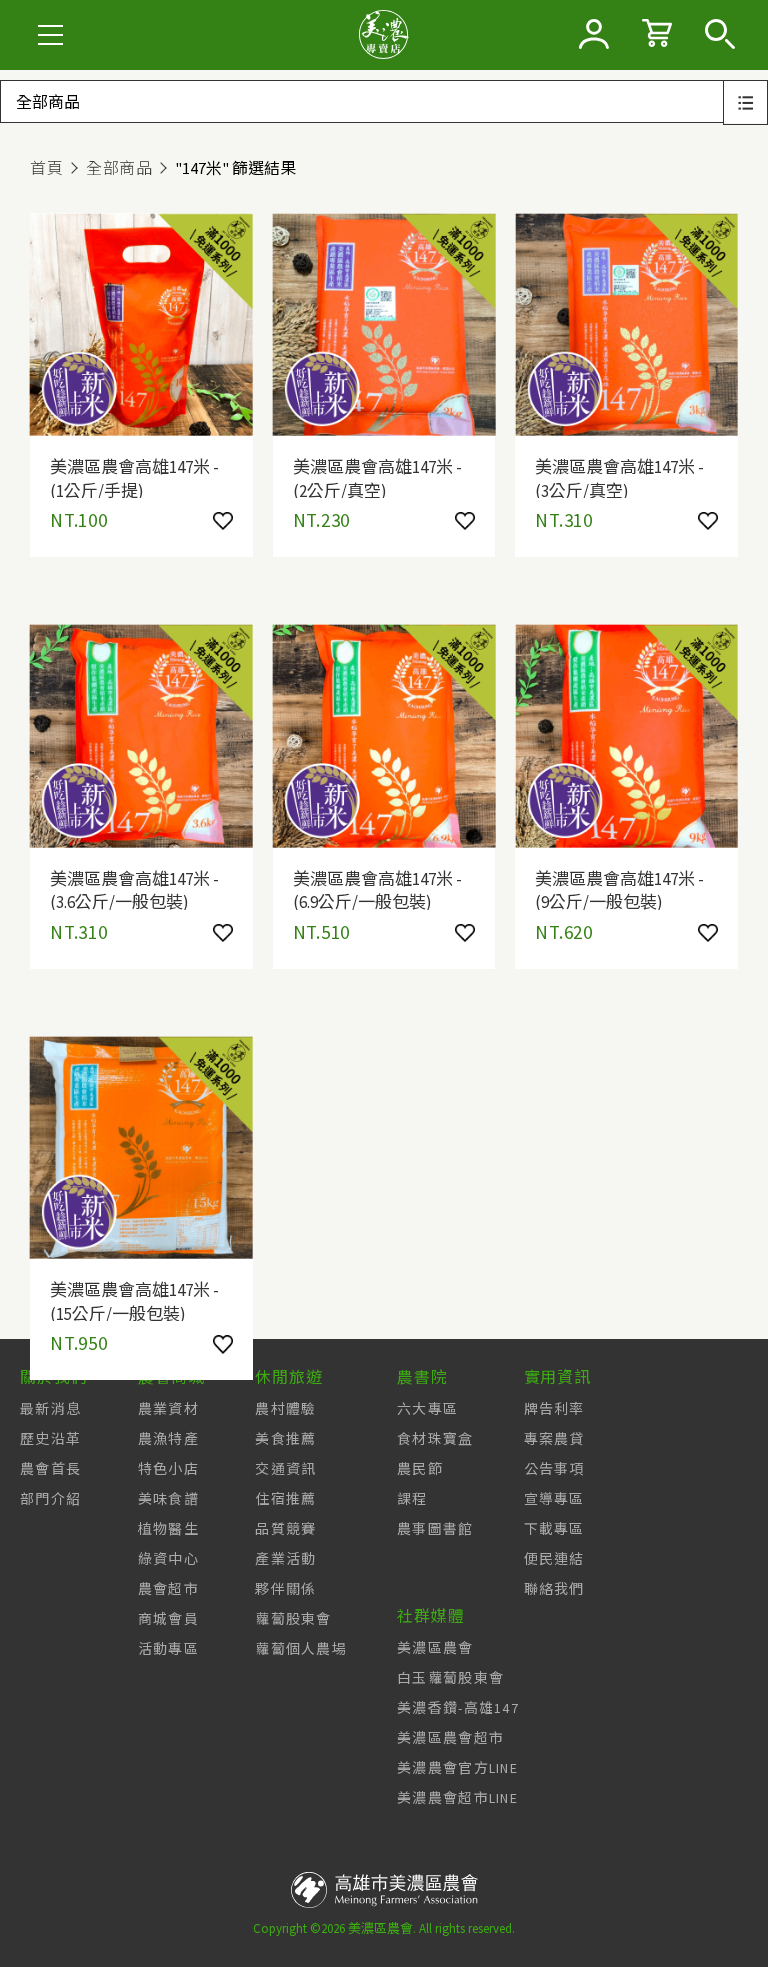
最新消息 (50, 1409)
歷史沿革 (50, 1439)
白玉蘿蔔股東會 (450, 1678)
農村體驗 (285, 1409)
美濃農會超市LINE (457, 1798)
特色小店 (168, 1469)
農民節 (420, 1469)
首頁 (46, 168)
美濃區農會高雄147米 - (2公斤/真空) (377, 477)
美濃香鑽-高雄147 (458, 1708)
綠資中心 (168, 1559)
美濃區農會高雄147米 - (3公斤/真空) (619, 477)
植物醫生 (168, 1529)
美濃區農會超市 (450, 1738)
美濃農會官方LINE (457, 1768)
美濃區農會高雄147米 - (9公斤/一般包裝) (619, 889)
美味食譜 (168, 1499)
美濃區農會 (435, 1648)
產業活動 (285, 1559)
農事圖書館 (435, 1529)
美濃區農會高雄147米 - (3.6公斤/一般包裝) (134, 889)
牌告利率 (554, 1409)
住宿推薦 (285, 1499)
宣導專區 (554, 1499)
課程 (412, 1499)
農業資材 (168, 1409)
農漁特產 (168, 1439)
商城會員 (168, 1619)
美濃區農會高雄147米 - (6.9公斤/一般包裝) (377, 889)
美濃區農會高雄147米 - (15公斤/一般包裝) (134, 1300)
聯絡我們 (554, 1589)
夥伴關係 (285, 1589)
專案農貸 (554, 1439)
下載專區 (554, 1529)
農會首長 (50, 1469)
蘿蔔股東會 (293, 1619)
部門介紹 (50, 1499)
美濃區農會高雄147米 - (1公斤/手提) (134, 477)
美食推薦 (285, 1439)
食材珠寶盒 (435, 1439)
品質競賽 (285, 1529)
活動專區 (168, 1649)
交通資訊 (285, 1469)
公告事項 (554, 1469)
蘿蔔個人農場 (301, 1649)
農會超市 (168, 1589)
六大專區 (427, 1409)
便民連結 (554, 1559)
